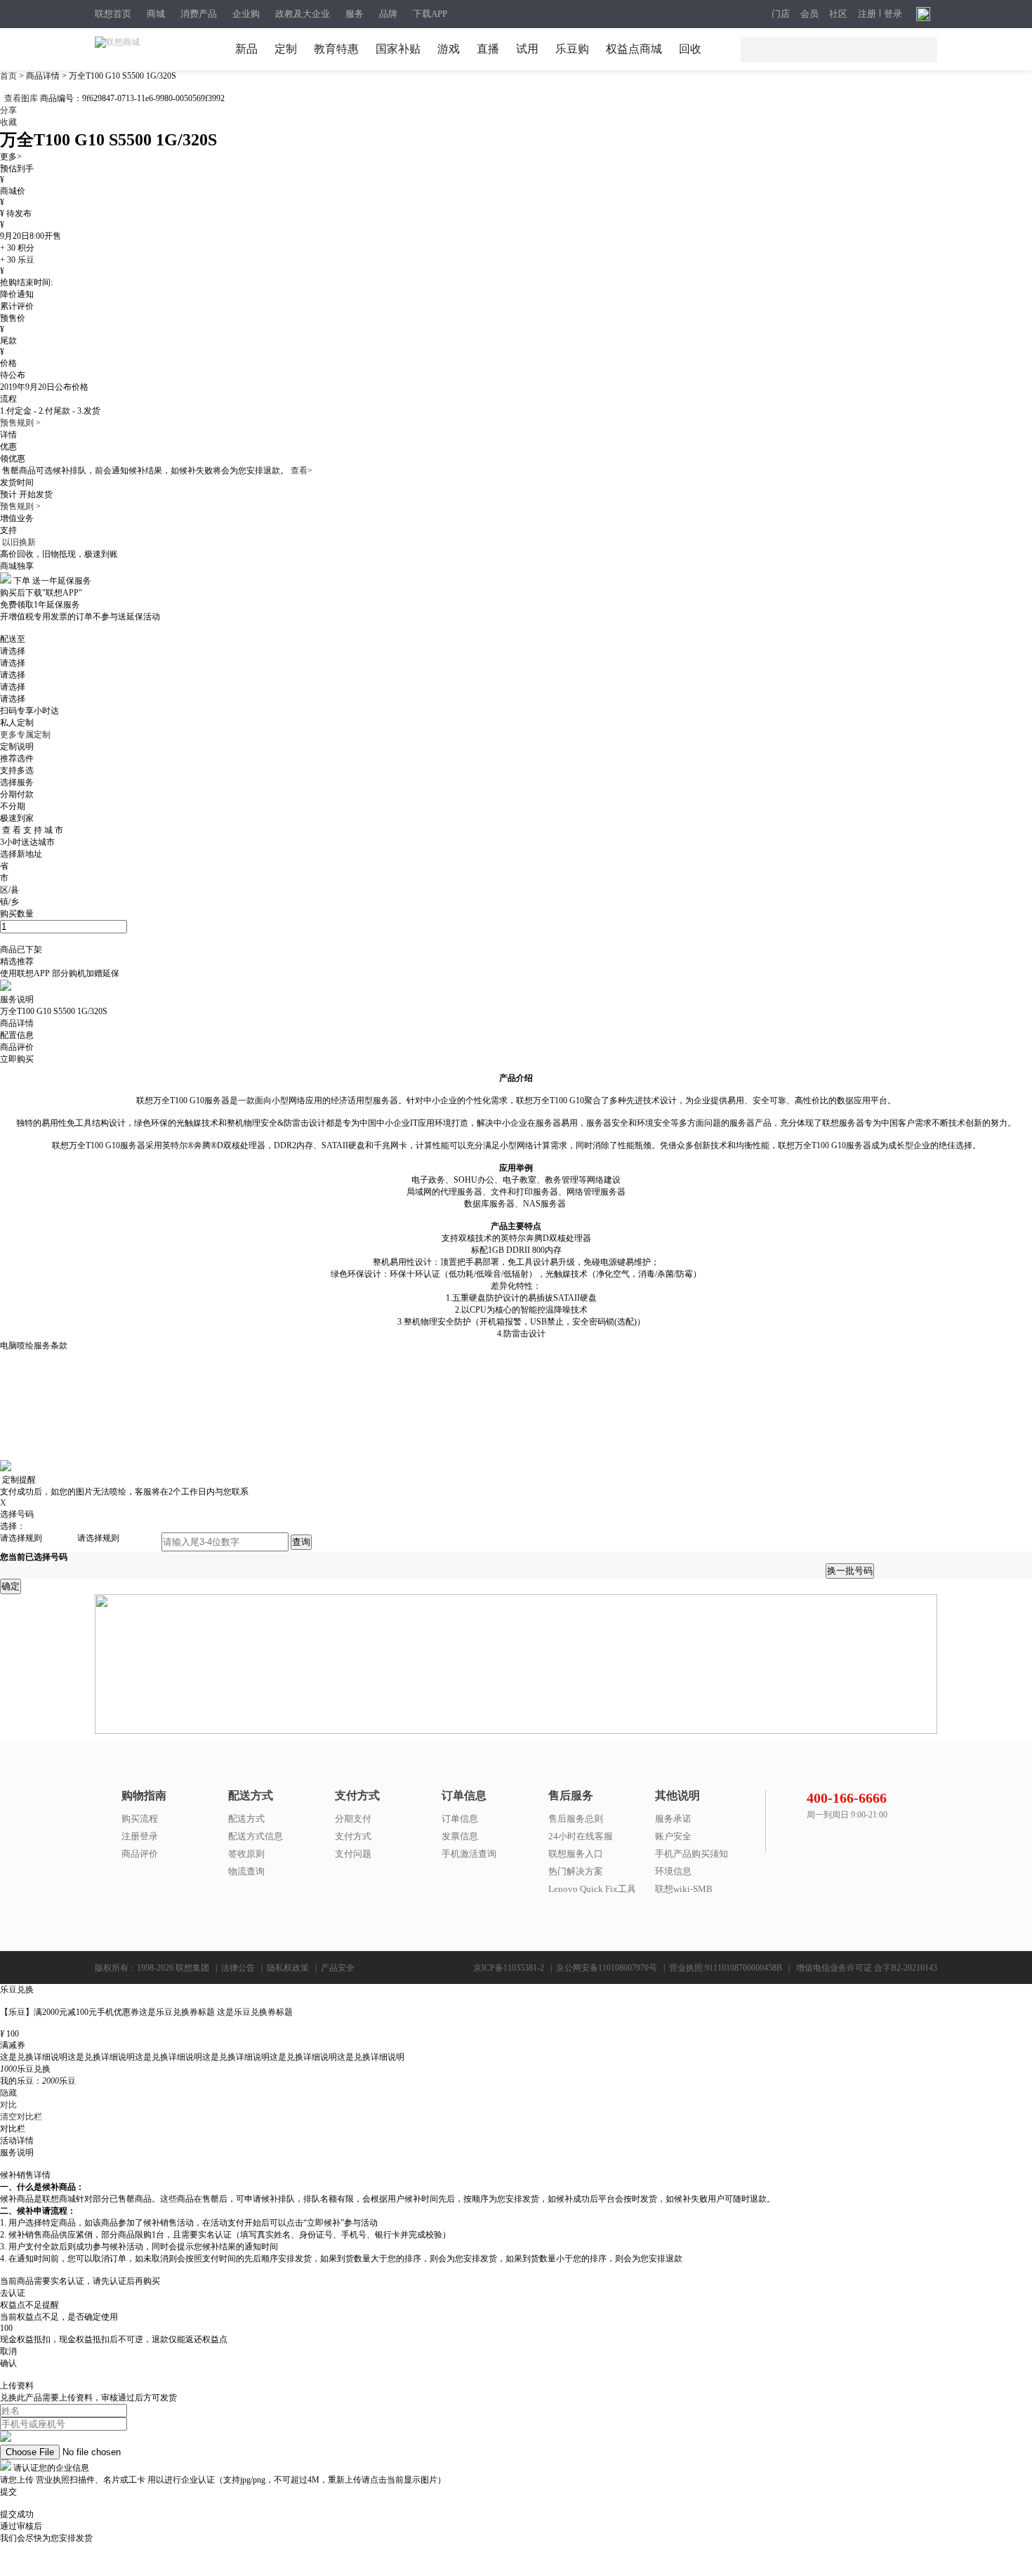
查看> (302, 471)
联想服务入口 (576, 1854)
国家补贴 (398, 49)
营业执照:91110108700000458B (726, 1968)
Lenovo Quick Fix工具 (592, 1889)
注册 (867, 14)
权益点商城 (634, 49)
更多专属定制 (25, 735)
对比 (8, 2105)
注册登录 (140, 1836)
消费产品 (199, 14)
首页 (9, 76)
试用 (527, 49)
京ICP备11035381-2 (509, 1968)
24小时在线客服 (581, 1836)
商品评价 (140, 1854)
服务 (355, 14)
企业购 (246, 14)
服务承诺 (673, 1819)
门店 (781, 14)
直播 (488, 49)
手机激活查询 (469, 1854)
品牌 (388, 14)
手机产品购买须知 (692, 1854)
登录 (893, 14)
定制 (286, 49)
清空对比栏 (21, 2117)
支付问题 (353, 1854)
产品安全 (338, 1968)
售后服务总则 (576, 1819)
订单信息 (460, 1819)
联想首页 (113, 14)
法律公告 (238, 1968)
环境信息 (673, 1871)
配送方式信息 (256, 1836)
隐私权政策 (288, 1968)
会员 (809, 14)
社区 (838, 14)
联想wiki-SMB (684, 1889)
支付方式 (353, 1836)
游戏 (449, 49)
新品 (246, 49)
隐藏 (8, 2093)
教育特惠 (336, 49)
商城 (156, 14)
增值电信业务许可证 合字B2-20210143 (867, 1968)
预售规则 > (20, 423)
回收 (690, 49)
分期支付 (353, 1819)
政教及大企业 (303, 14)
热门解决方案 (576, 1871)
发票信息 (460, 1836)
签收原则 (246, 1854)
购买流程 (140, 1819)
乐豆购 (572, 49)
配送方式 (246, 1819)
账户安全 (673, 1836)
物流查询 (246, 1871)
